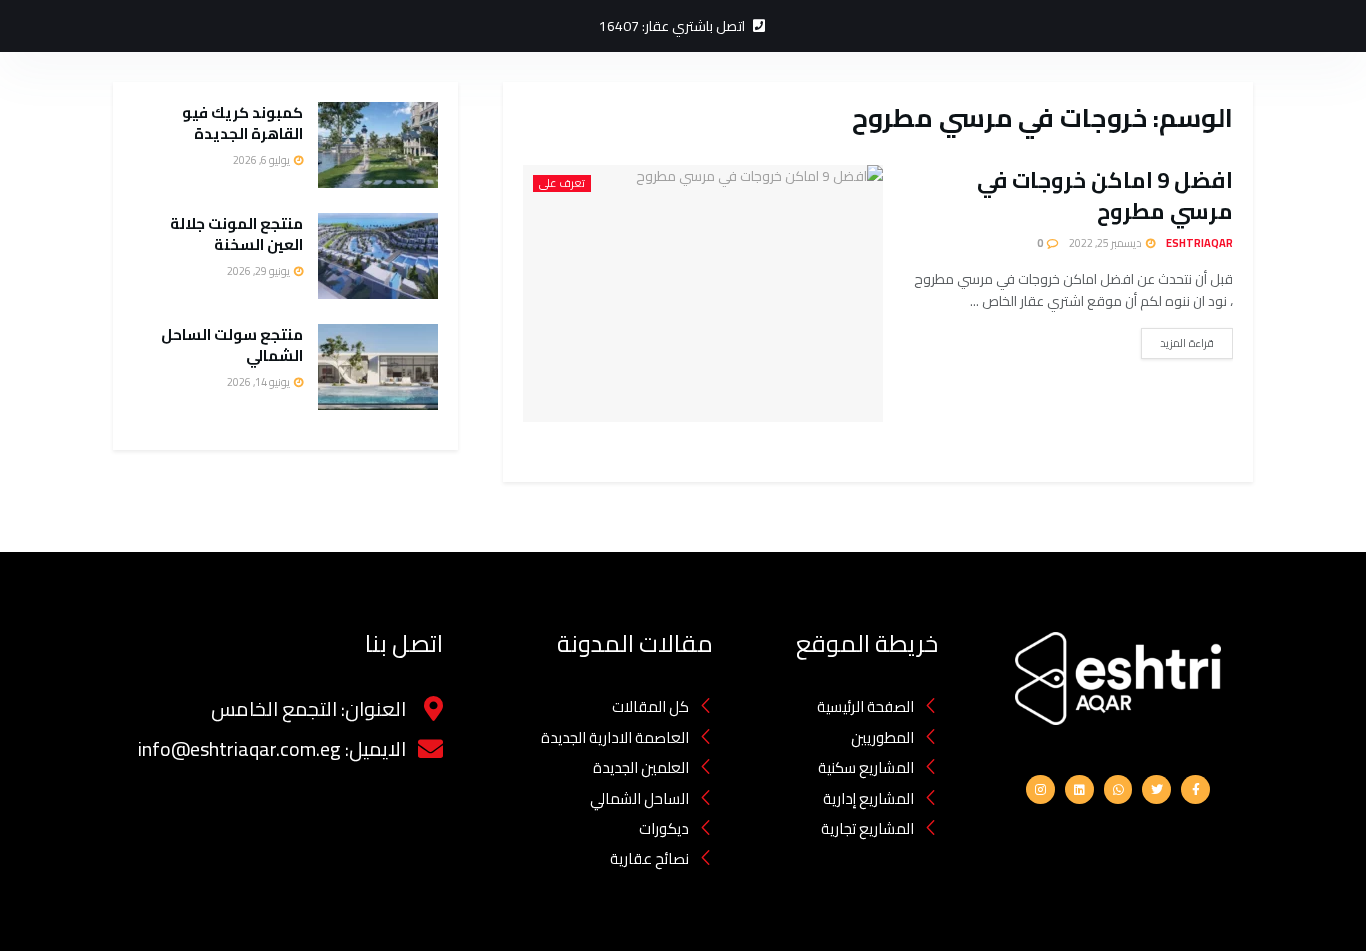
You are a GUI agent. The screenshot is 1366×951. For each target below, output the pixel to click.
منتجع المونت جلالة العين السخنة (236, 234)
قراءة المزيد (1187, 343)
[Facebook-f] (1195, 789)
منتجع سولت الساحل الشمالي (232, 345)
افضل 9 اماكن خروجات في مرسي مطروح (1105, 195)
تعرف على (562, 183)
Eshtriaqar (1199, 243)
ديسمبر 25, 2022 (1106, 243)
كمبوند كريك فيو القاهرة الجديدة (242, 123)
